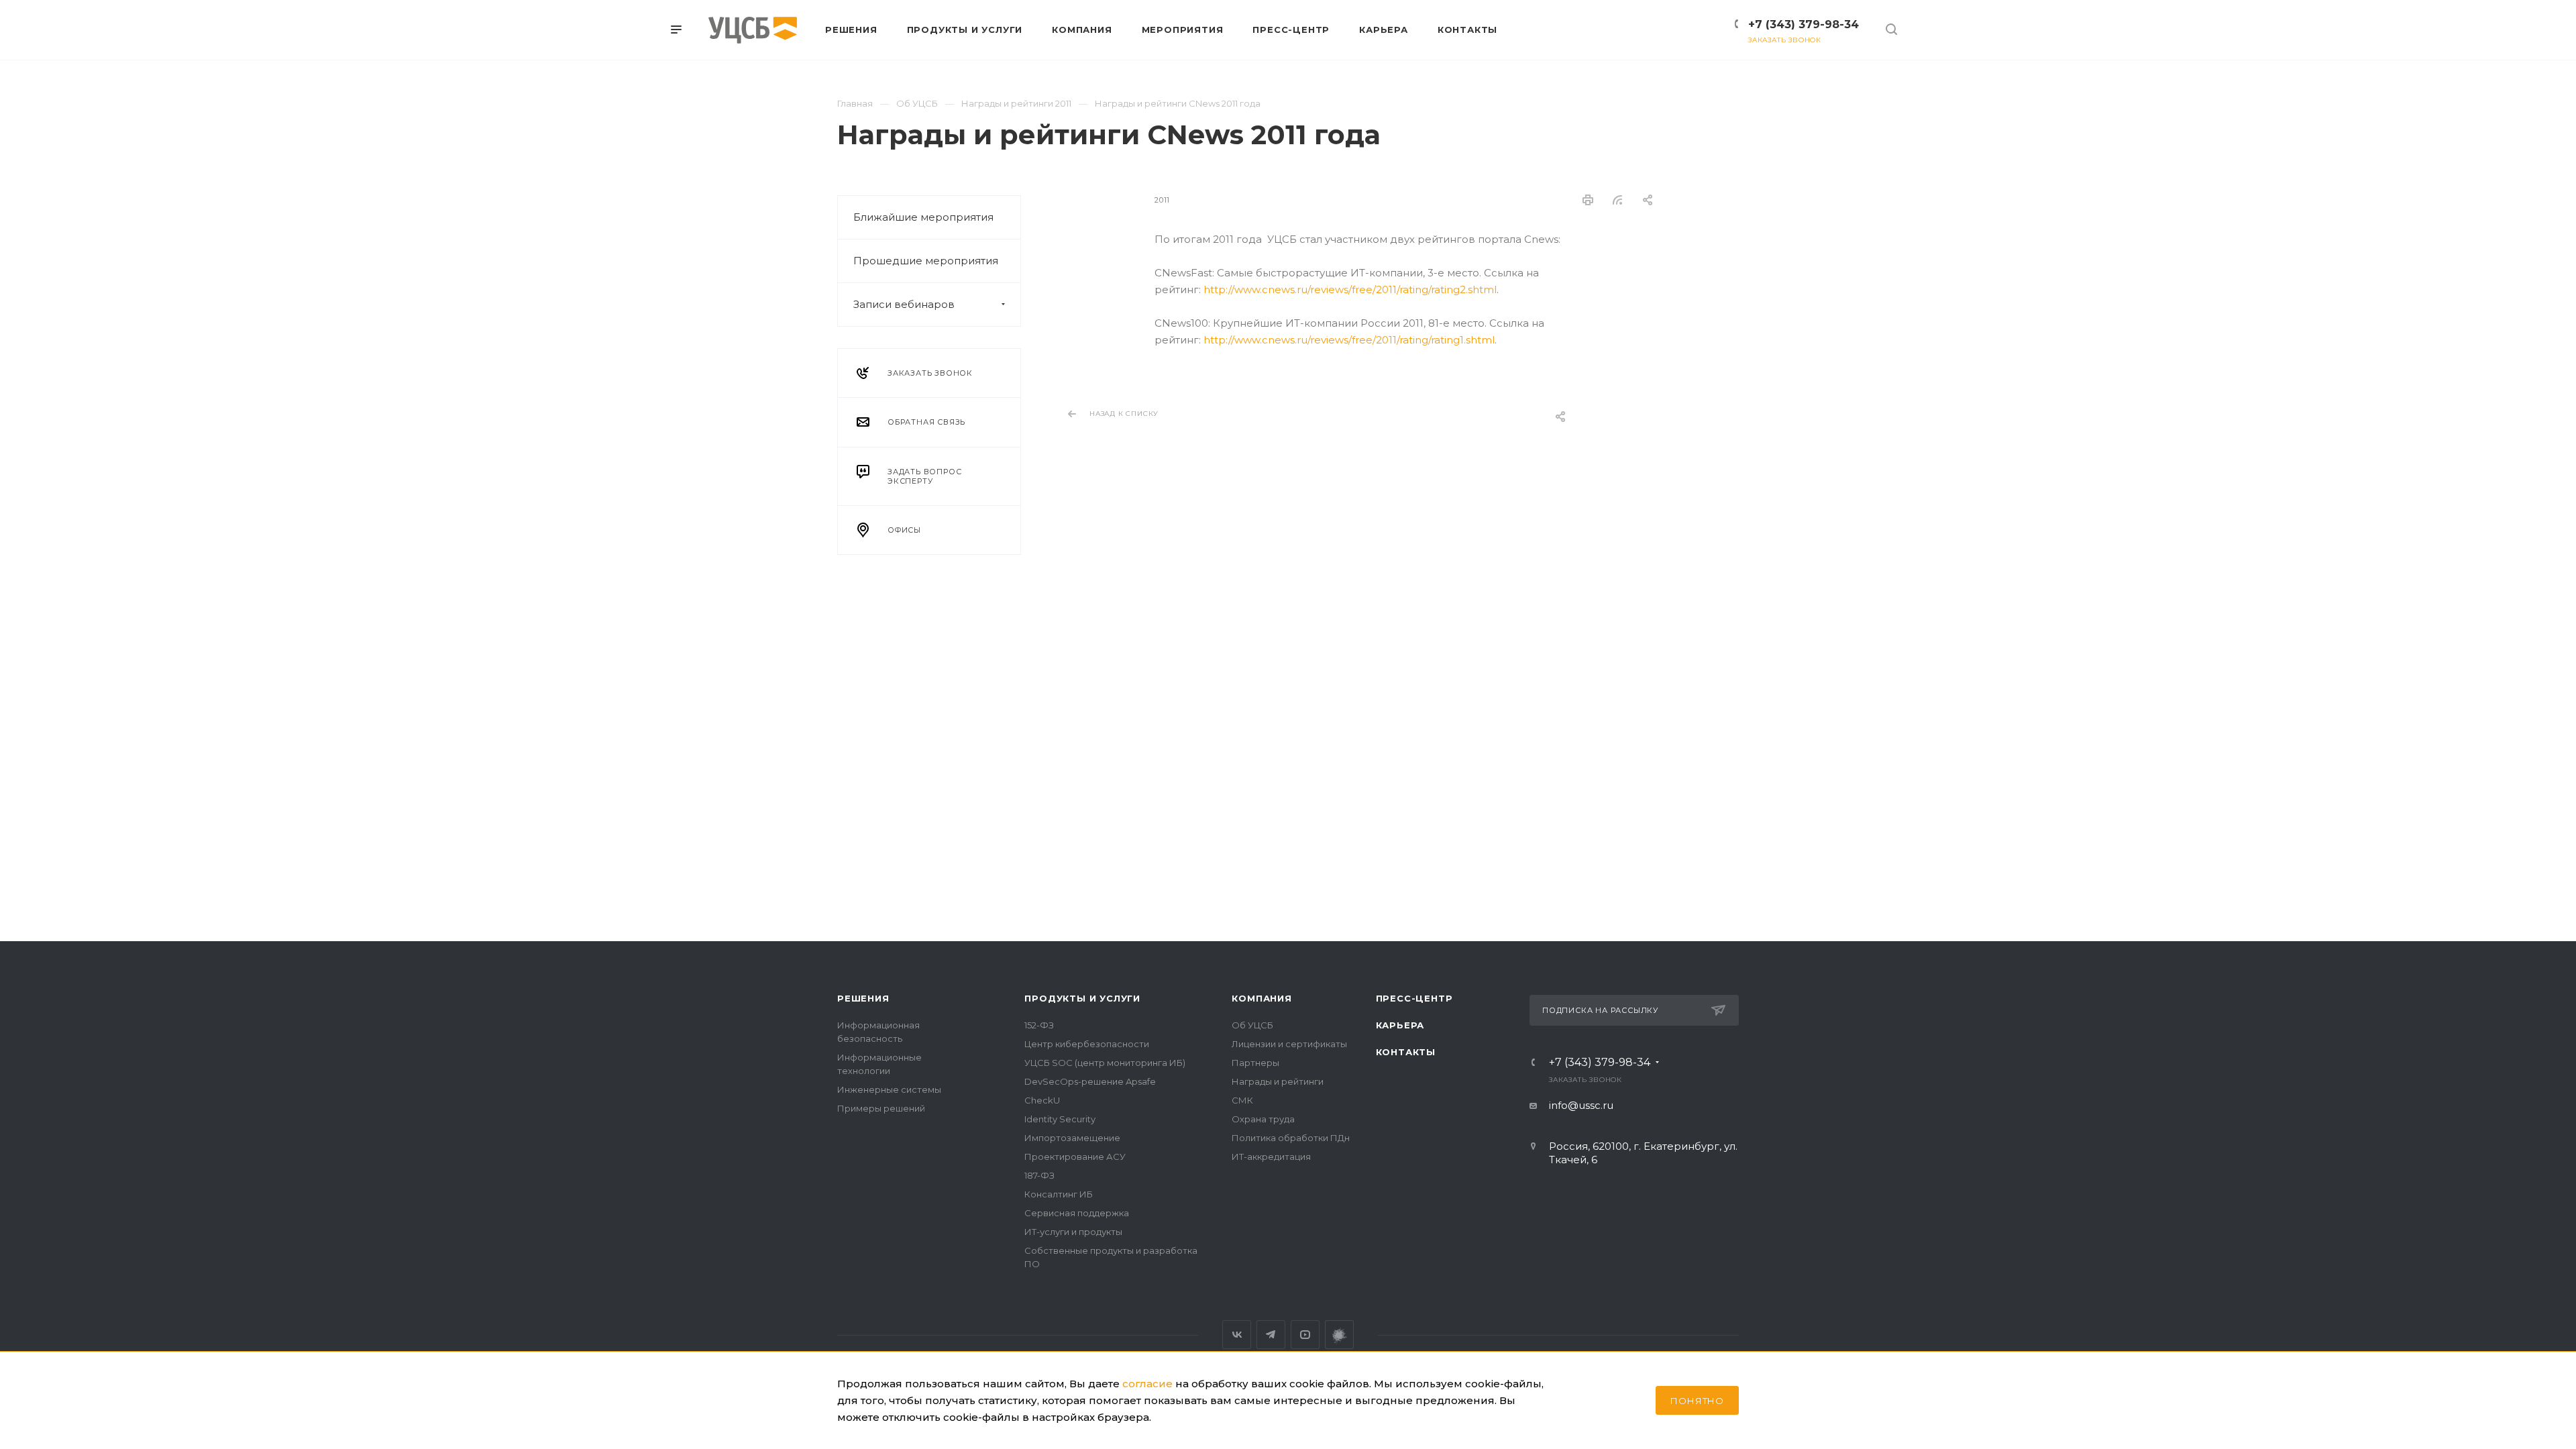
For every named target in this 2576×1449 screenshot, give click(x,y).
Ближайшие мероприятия (923, 217)
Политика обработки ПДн (1291, 1138)
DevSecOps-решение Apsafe (1090, 1081)
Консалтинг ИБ (1059, 1194)
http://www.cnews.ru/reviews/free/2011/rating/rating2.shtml (1350, 289)
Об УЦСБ (1252, 1025)
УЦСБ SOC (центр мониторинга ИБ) (1105, 1063)
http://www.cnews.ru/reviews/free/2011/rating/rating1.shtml (1349, 340)
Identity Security (1060, 1119)
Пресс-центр (1414, 998)
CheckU (1042, 1100)
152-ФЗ (1039, 1025)
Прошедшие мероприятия (926, 261)
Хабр (1339, 1335)
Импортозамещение (1072, 1138)
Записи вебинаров (904, 304)
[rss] (1618, 200)
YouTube (1305, 1335)
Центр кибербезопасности (1087, 1044)
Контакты (1406, 1052)
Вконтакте (1237, 1335)
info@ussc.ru (1581, 1105)
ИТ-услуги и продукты (1073, 1232)
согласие (1147, 1384)
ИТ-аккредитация (1271, 1157)
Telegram (1271, 1335)
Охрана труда (1263, 1119)
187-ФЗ (1039, 1175)
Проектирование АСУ (1075, 1157)
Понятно (1697, 1401)
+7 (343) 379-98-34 (1804, 24)
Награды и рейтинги (1278, 1081)
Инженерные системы (889, 1089)
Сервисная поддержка (1077, 1213)
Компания (1262, 998)
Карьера (1400, 1025)
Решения (863, 998)
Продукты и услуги (1082, 998)
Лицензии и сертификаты (1289, 1044)
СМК (1242, 1100)
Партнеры (1255, 1063)
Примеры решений (881, 1108)
